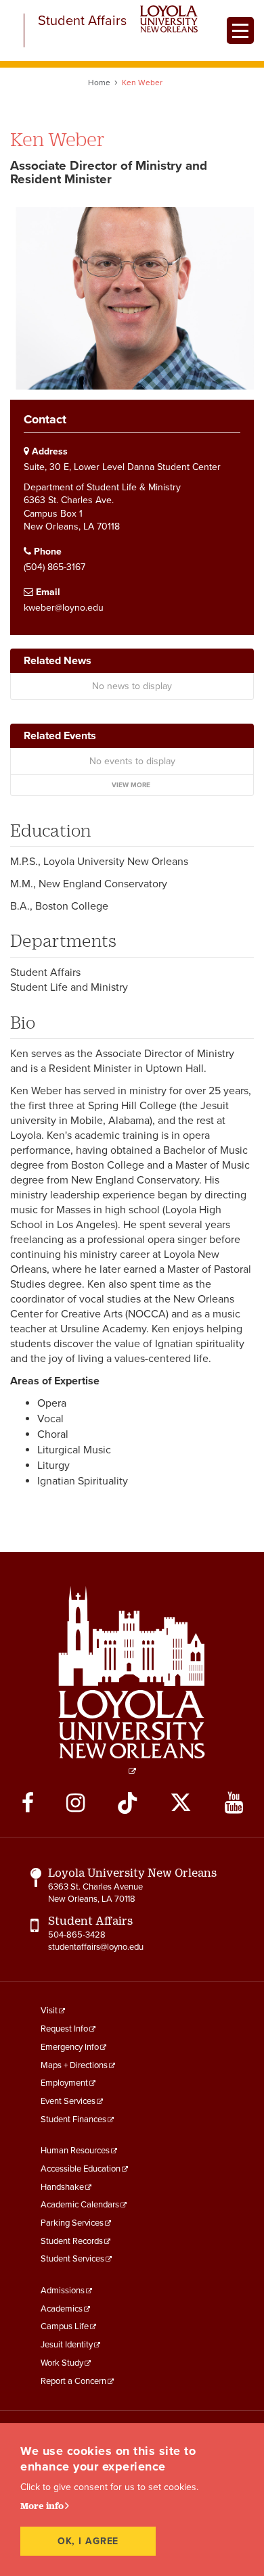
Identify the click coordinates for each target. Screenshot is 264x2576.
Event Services (68, 2101)
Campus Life (65, 2326)
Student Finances (73, 2120)
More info (42, 2506)
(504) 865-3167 (54, 567)
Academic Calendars (80, 2205)
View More (131, 785)
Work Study (62, 2363)
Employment (64, 2083)
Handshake (62, 2187)
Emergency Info (70, 2047)
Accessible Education (81, 2169)
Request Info (64, 2029)
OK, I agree (88, 2541)
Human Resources (75, 2151)
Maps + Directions (74, 2065)
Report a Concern (73, 2381)
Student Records (72, 2241)
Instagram (75, 1803)
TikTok (127, 1803)
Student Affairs (82, 21)
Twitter (181, 1803)
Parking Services (72, 2223)
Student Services (72, 2259)
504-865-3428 (77, 1935)
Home (99, 83)
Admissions (63, 2291)
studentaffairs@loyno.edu (96, 1947)
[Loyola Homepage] (132, 1680)
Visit (49, 2011)
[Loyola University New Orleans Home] (169, 19)
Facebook (28, 1803)
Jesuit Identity (67, 2345)
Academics (62, 2309)
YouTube (234, 1803)
